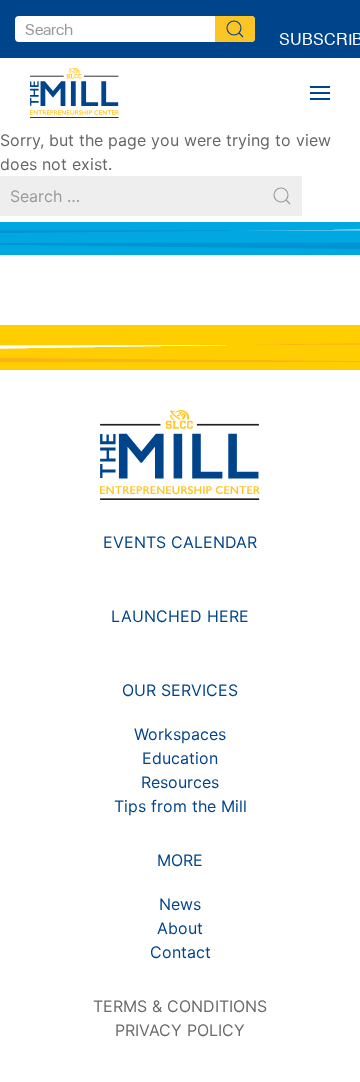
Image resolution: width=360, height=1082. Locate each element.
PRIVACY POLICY (180, 1030)
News (180, 904)
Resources (180, 782)
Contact (180, 952)
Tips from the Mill (180, 806)
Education (180, 758)
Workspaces (180, 734)
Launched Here (180, 616)
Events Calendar (180, 542)
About (180, 928)
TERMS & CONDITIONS (180, 1006)
